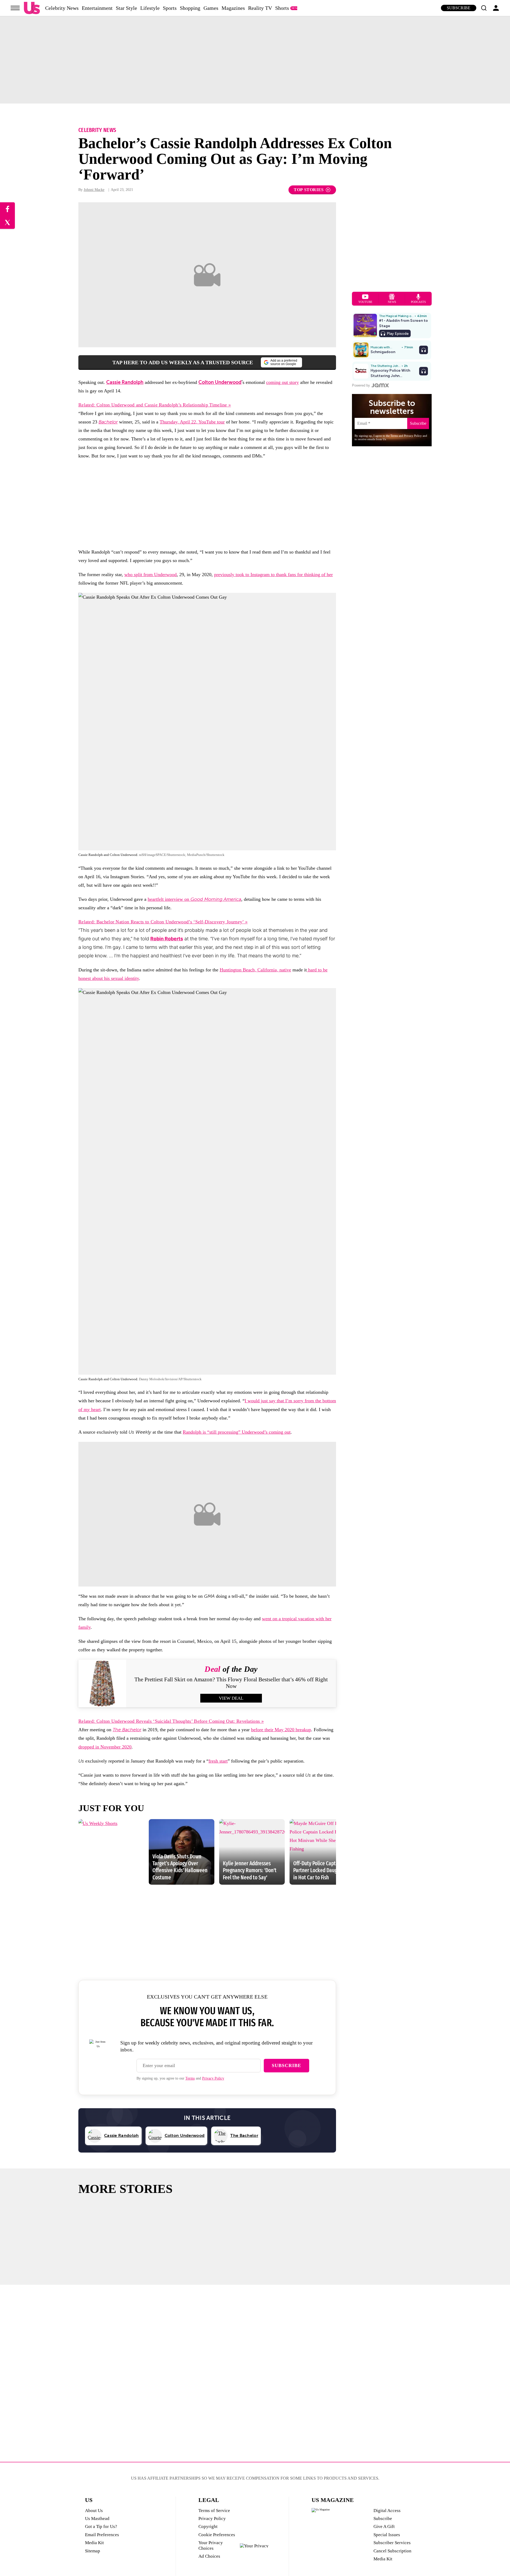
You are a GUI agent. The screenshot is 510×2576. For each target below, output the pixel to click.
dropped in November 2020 (105, 1747)
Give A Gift (384, 2526)
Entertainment (97, 8)
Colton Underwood (220, 382)
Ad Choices (209, 2556)
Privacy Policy (213, 2078)
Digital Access (387, 2511)
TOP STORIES (309, 190)
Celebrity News (62, 8)
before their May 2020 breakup (281, 1730)
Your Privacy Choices (211, 2545)
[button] (484, 8)
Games (211, 8)
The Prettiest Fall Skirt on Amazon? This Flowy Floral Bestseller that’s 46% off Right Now (231, 1683)
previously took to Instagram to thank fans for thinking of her (273, 575)
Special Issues (387, 2535)
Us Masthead (97, 2519)
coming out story (282, 382)
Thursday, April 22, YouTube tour (192, 422)
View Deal (231, 1698)
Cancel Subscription (392, 2551)
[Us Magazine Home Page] (32, 8)
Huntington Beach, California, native (255, 970)
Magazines (233, 8)
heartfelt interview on (194, 899)
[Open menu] (15, 8)
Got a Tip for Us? (101, 2526)
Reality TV (260, 8)
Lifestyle (150, 8)
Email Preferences (102, 2535)
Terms (190, 2078)
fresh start (218, 1761)
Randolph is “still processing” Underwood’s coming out (237, 1432)
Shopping (190, 8)
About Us (94, 2511)
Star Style (126, 8)
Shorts (282, 8)
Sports (170, 8)
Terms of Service (214, 2511)
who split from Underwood (150, 575)
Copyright (208, 2526)
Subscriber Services (392, 2543)
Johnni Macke (94, 190)
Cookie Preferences (217, 2535)
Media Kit (94, 2543)
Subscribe (459, 8)
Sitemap (93, 2551)
